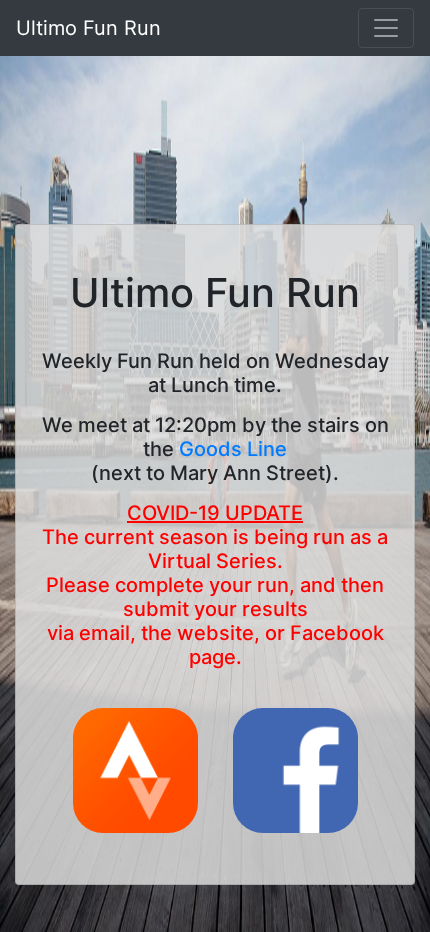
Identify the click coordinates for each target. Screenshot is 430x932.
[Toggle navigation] (386, 28)
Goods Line (233, 449)
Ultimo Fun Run (88, 28)
